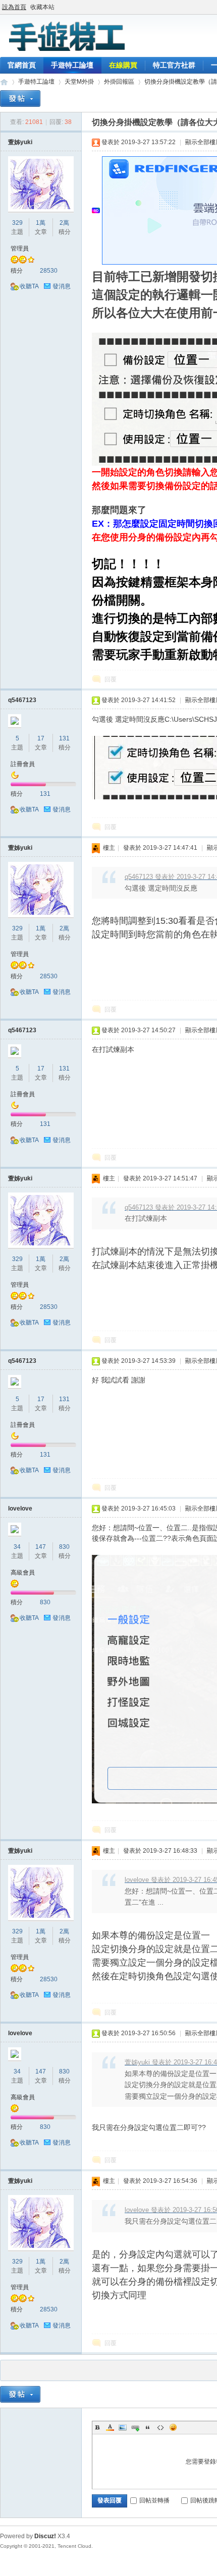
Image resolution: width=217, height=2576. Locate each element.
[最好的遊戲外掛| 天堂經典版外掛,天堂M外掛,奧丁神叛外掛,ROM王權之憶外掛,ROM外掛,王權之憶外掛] (66, 51)
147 (41, 1547)
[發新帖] (20, 99)
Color (110, 2427)
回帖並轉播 (154, 2500)
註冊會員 (23, 764)
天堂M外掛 (79, 82)
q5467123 (22, 700)
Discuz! (45, 2536)
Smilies (173, 2427)
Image (123, 2427)
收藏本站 (42, 7)
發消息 (62, 286)
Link (135, 2427)
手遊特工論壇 (72, 65)
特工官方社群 (174, 65)
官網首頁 (22, 65)
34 (17, 1547)
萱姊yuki (20, 142)
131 (64, 738)
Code (160, 2427)
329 (17, 223)
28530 (49, 271)
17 (41, 738)
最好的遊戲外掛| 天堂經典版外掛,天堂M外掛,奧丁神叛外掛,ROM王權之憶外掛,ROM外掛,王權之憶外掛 (4, 82)
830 (64, 1547)
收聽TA (29, 286)
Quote (148, 2427)
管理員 (20, 248)
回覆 (111, 679)
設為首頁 (14, 7)
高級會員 (23, 1573)
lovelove (20, 1509)
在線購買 (123, 65)
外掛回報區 (119, 82)
